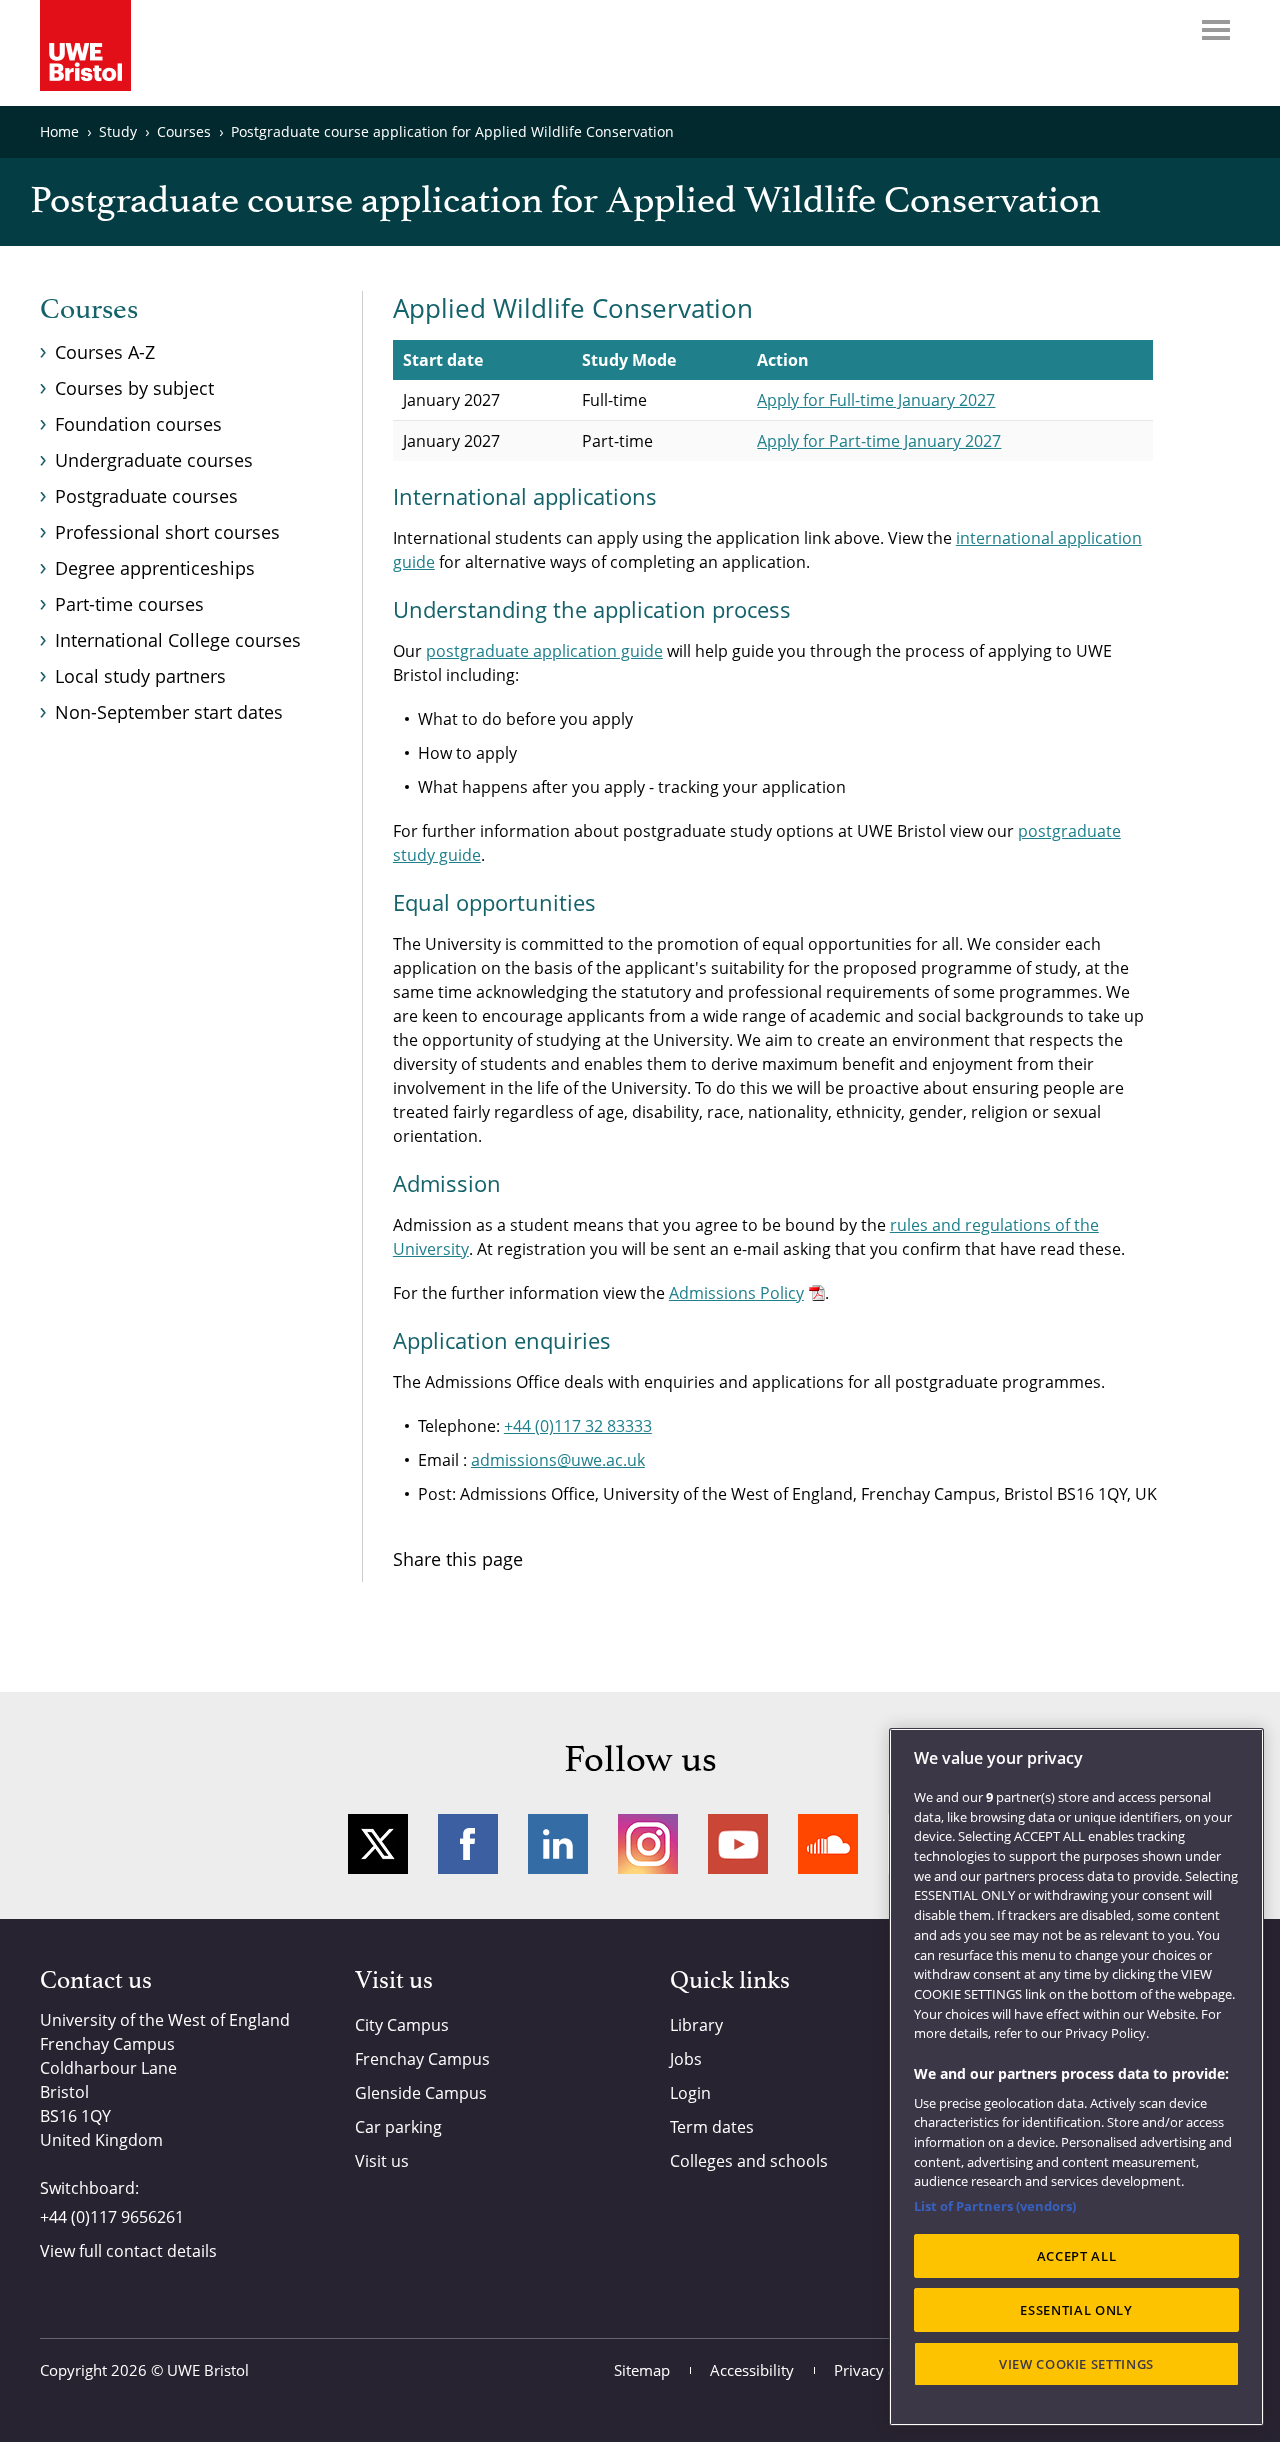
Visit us (382, 2161)
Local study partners (140, 676)
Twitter (378, 1844)
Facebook (468, 1844)
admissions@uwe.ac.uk (558, 1460)
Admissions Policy (736, 1293)
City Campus (402, 2025)
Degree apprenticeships (155, 568)
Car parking (398, 2127)
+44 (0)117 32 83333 (578, 1426)
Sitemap (642, 2370)
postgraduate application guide (544, 651)
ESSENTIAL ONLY (1076, 2310)
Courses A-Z (105, 352)
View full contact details (128, 2251)
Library (696, 2025)
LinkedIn (558, 1844)
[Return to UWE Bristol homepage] (85, 45)
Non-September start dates (169, 712)
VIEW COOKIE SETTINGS (1076, 2364)
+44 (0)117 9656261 (112, 2217)
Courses (89, 310)
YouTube (738, 1844)
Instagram (648, 1844)
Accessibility (752, 2370)
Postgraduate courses (146, 496)
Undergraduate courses (154, 460)
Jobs (686, 2059)
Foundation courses (138, 424)
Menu (1216, 30)
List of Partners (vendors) (995, 2206)
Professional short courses (167, 532)
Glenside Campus (421, 2093)
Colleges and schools (749, 2161)
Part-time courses (129, 604)
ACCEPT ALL (1077, 2256)
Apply (876, 400)
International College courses (178, 640)
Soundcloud (828, 1844)
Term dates (712, 2127)
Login (690, 2093)
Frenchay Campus (422, 2059)
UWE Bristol (208, 2370)
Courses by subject (134, 388)
